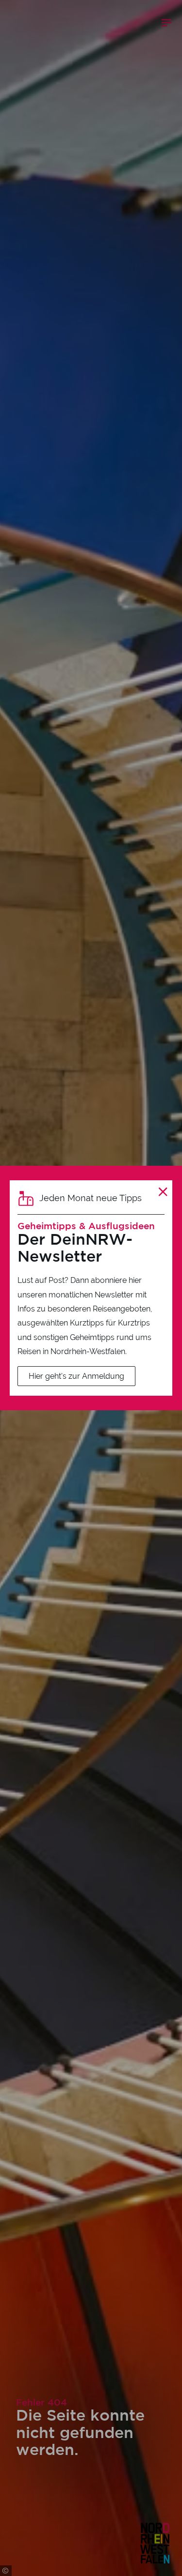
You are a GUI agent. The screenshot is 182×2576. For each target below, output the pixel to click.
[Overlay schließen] (163, 1192)
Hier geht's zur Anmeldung (76, 1376)
